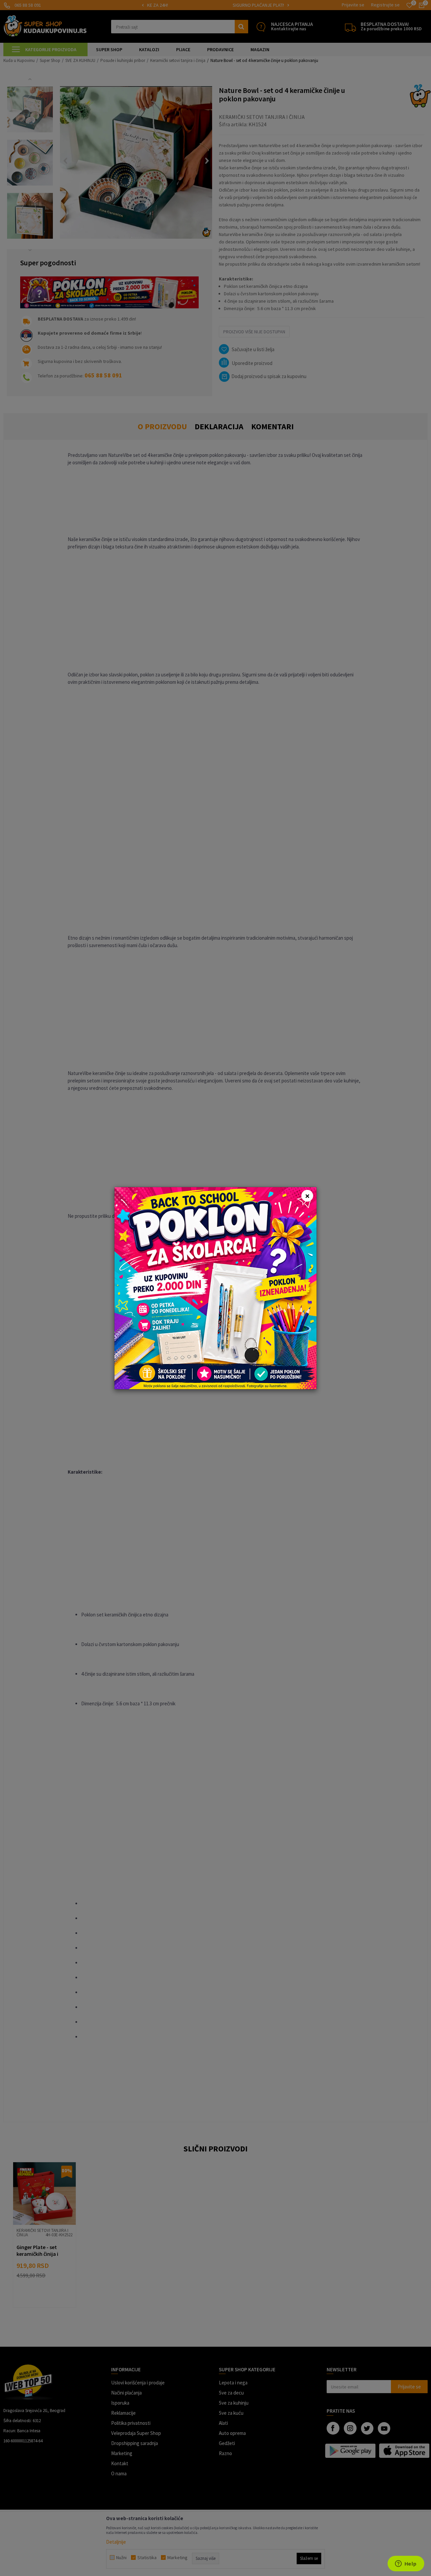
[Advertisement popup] (215, 1287)
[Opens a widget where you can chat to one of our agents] (406, 2564)
